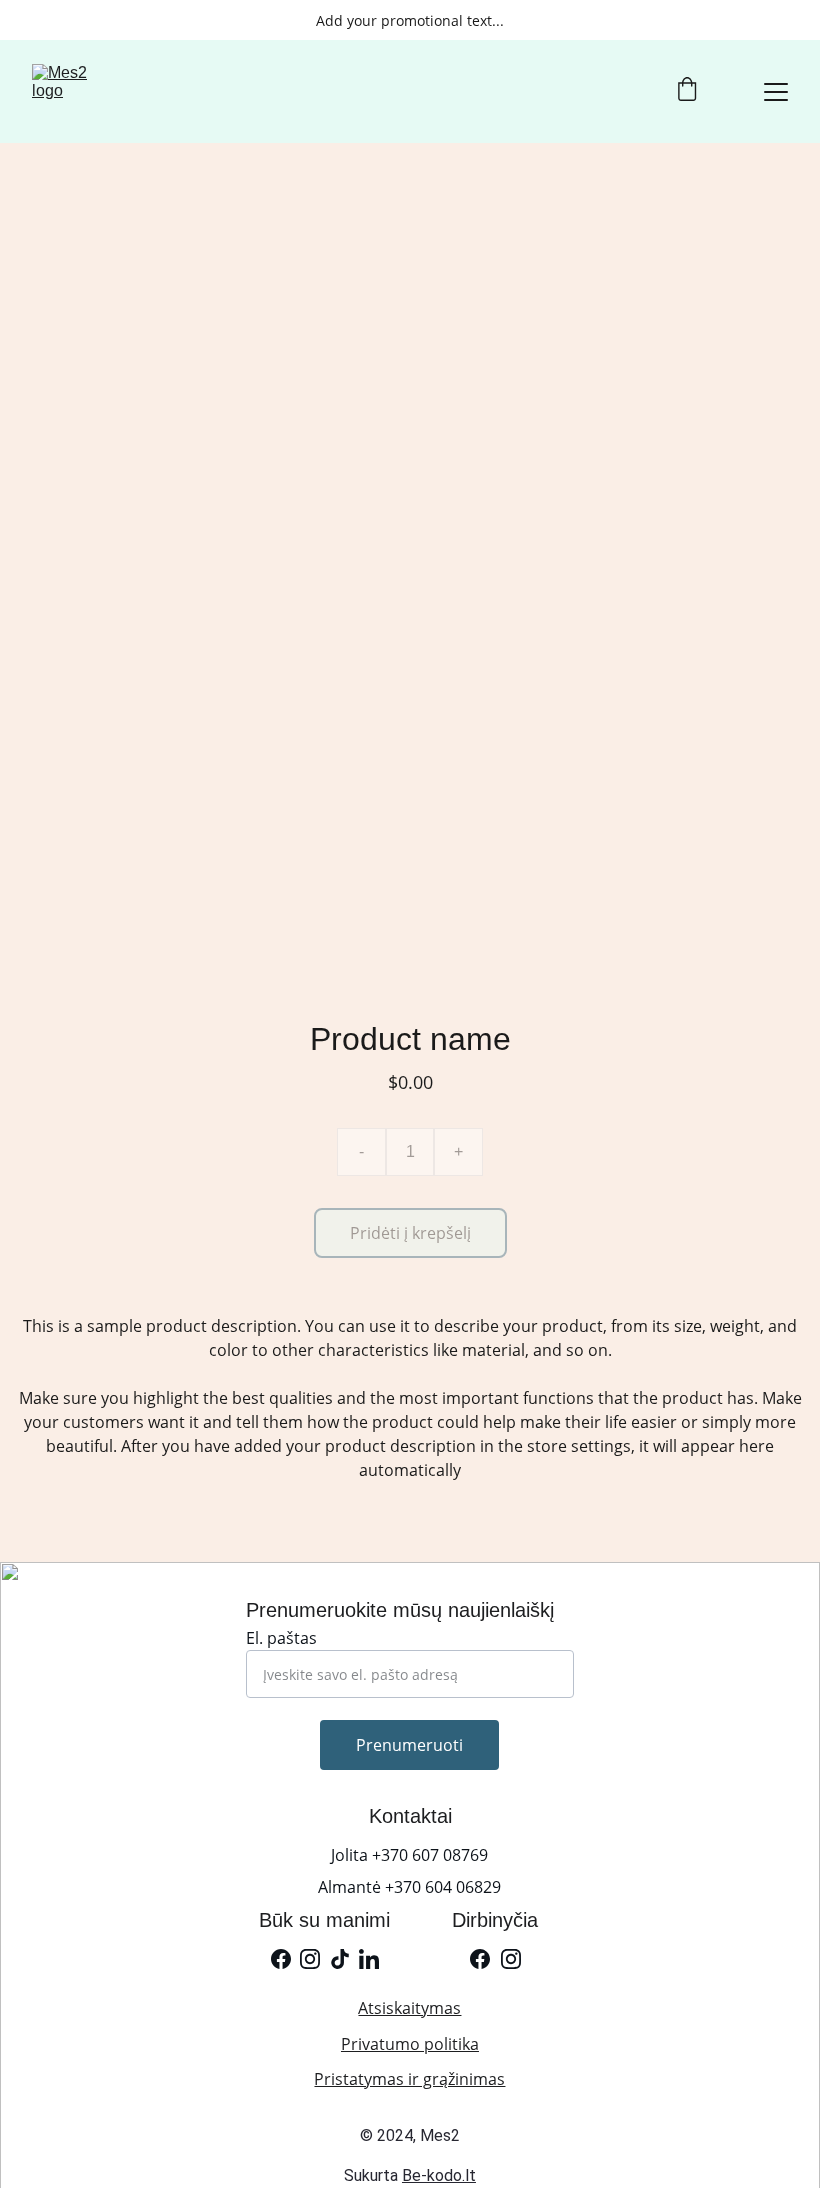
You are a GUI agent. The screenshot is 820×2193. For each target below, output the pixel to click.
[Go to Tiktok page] (340, 1959)
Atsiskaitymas (409, 2008)
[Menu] (776, 92)
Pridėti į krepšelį (410, 1233)
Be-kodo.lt (439, 2175)
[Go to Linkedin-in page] (369, 1959)
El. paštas (281, 1638)
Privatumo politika (410, 2044)
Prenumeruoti (409, 1745)
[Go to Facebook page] (281, 1959)
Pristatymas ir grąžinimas (409, 2079)
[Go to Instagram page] (310, 1959)
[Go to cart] (687, 91)
